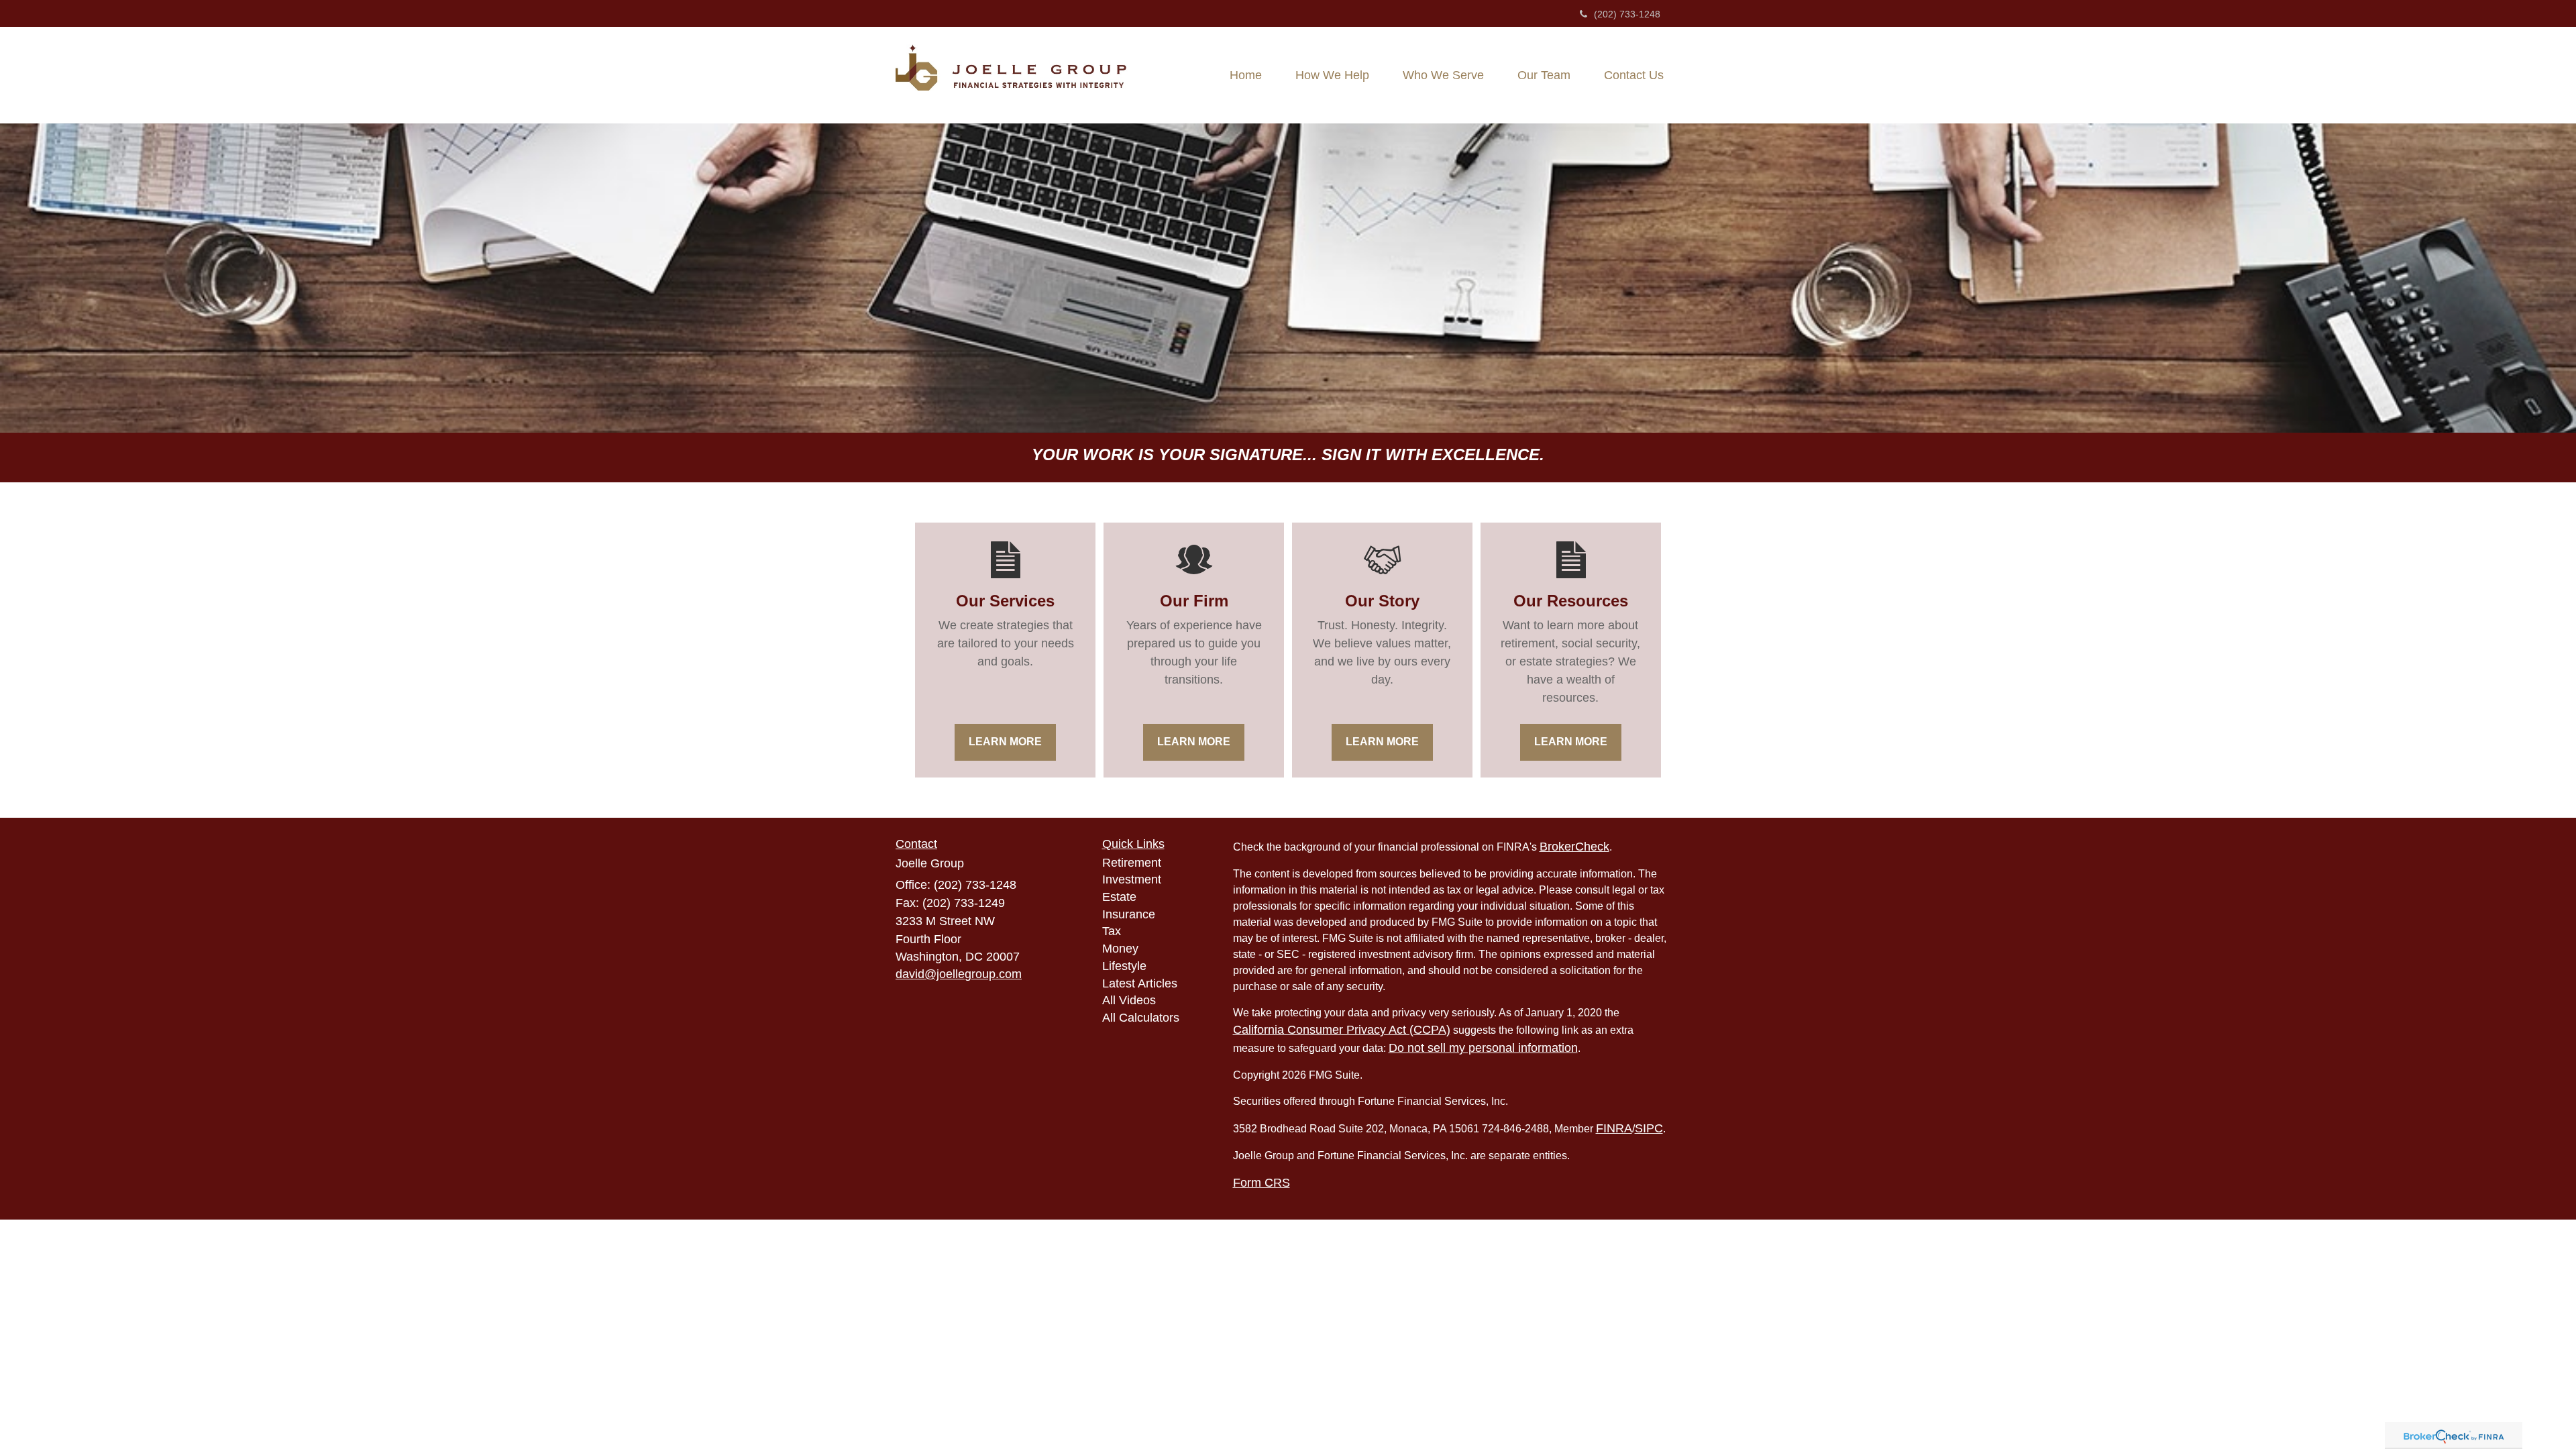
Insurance (1129, 914)
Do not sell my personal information (1483, 1048)
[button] (1332, 75)
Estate (1119, 897)
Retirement (1132, 863)
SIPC (1649, 1128)
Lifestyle (1124, 966)
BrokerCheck (1574, 847)
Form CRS (1262, 1183)
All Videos (1129, 1000)
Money (1120, 949)
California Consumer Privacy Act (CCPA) (1342, 1030)
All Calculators (1141, 1018)
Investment (1132, 879)
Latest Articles (1140, 983)
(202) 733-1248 (1627, 14)
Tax (1112, 931)
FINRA (1614, 1128)
